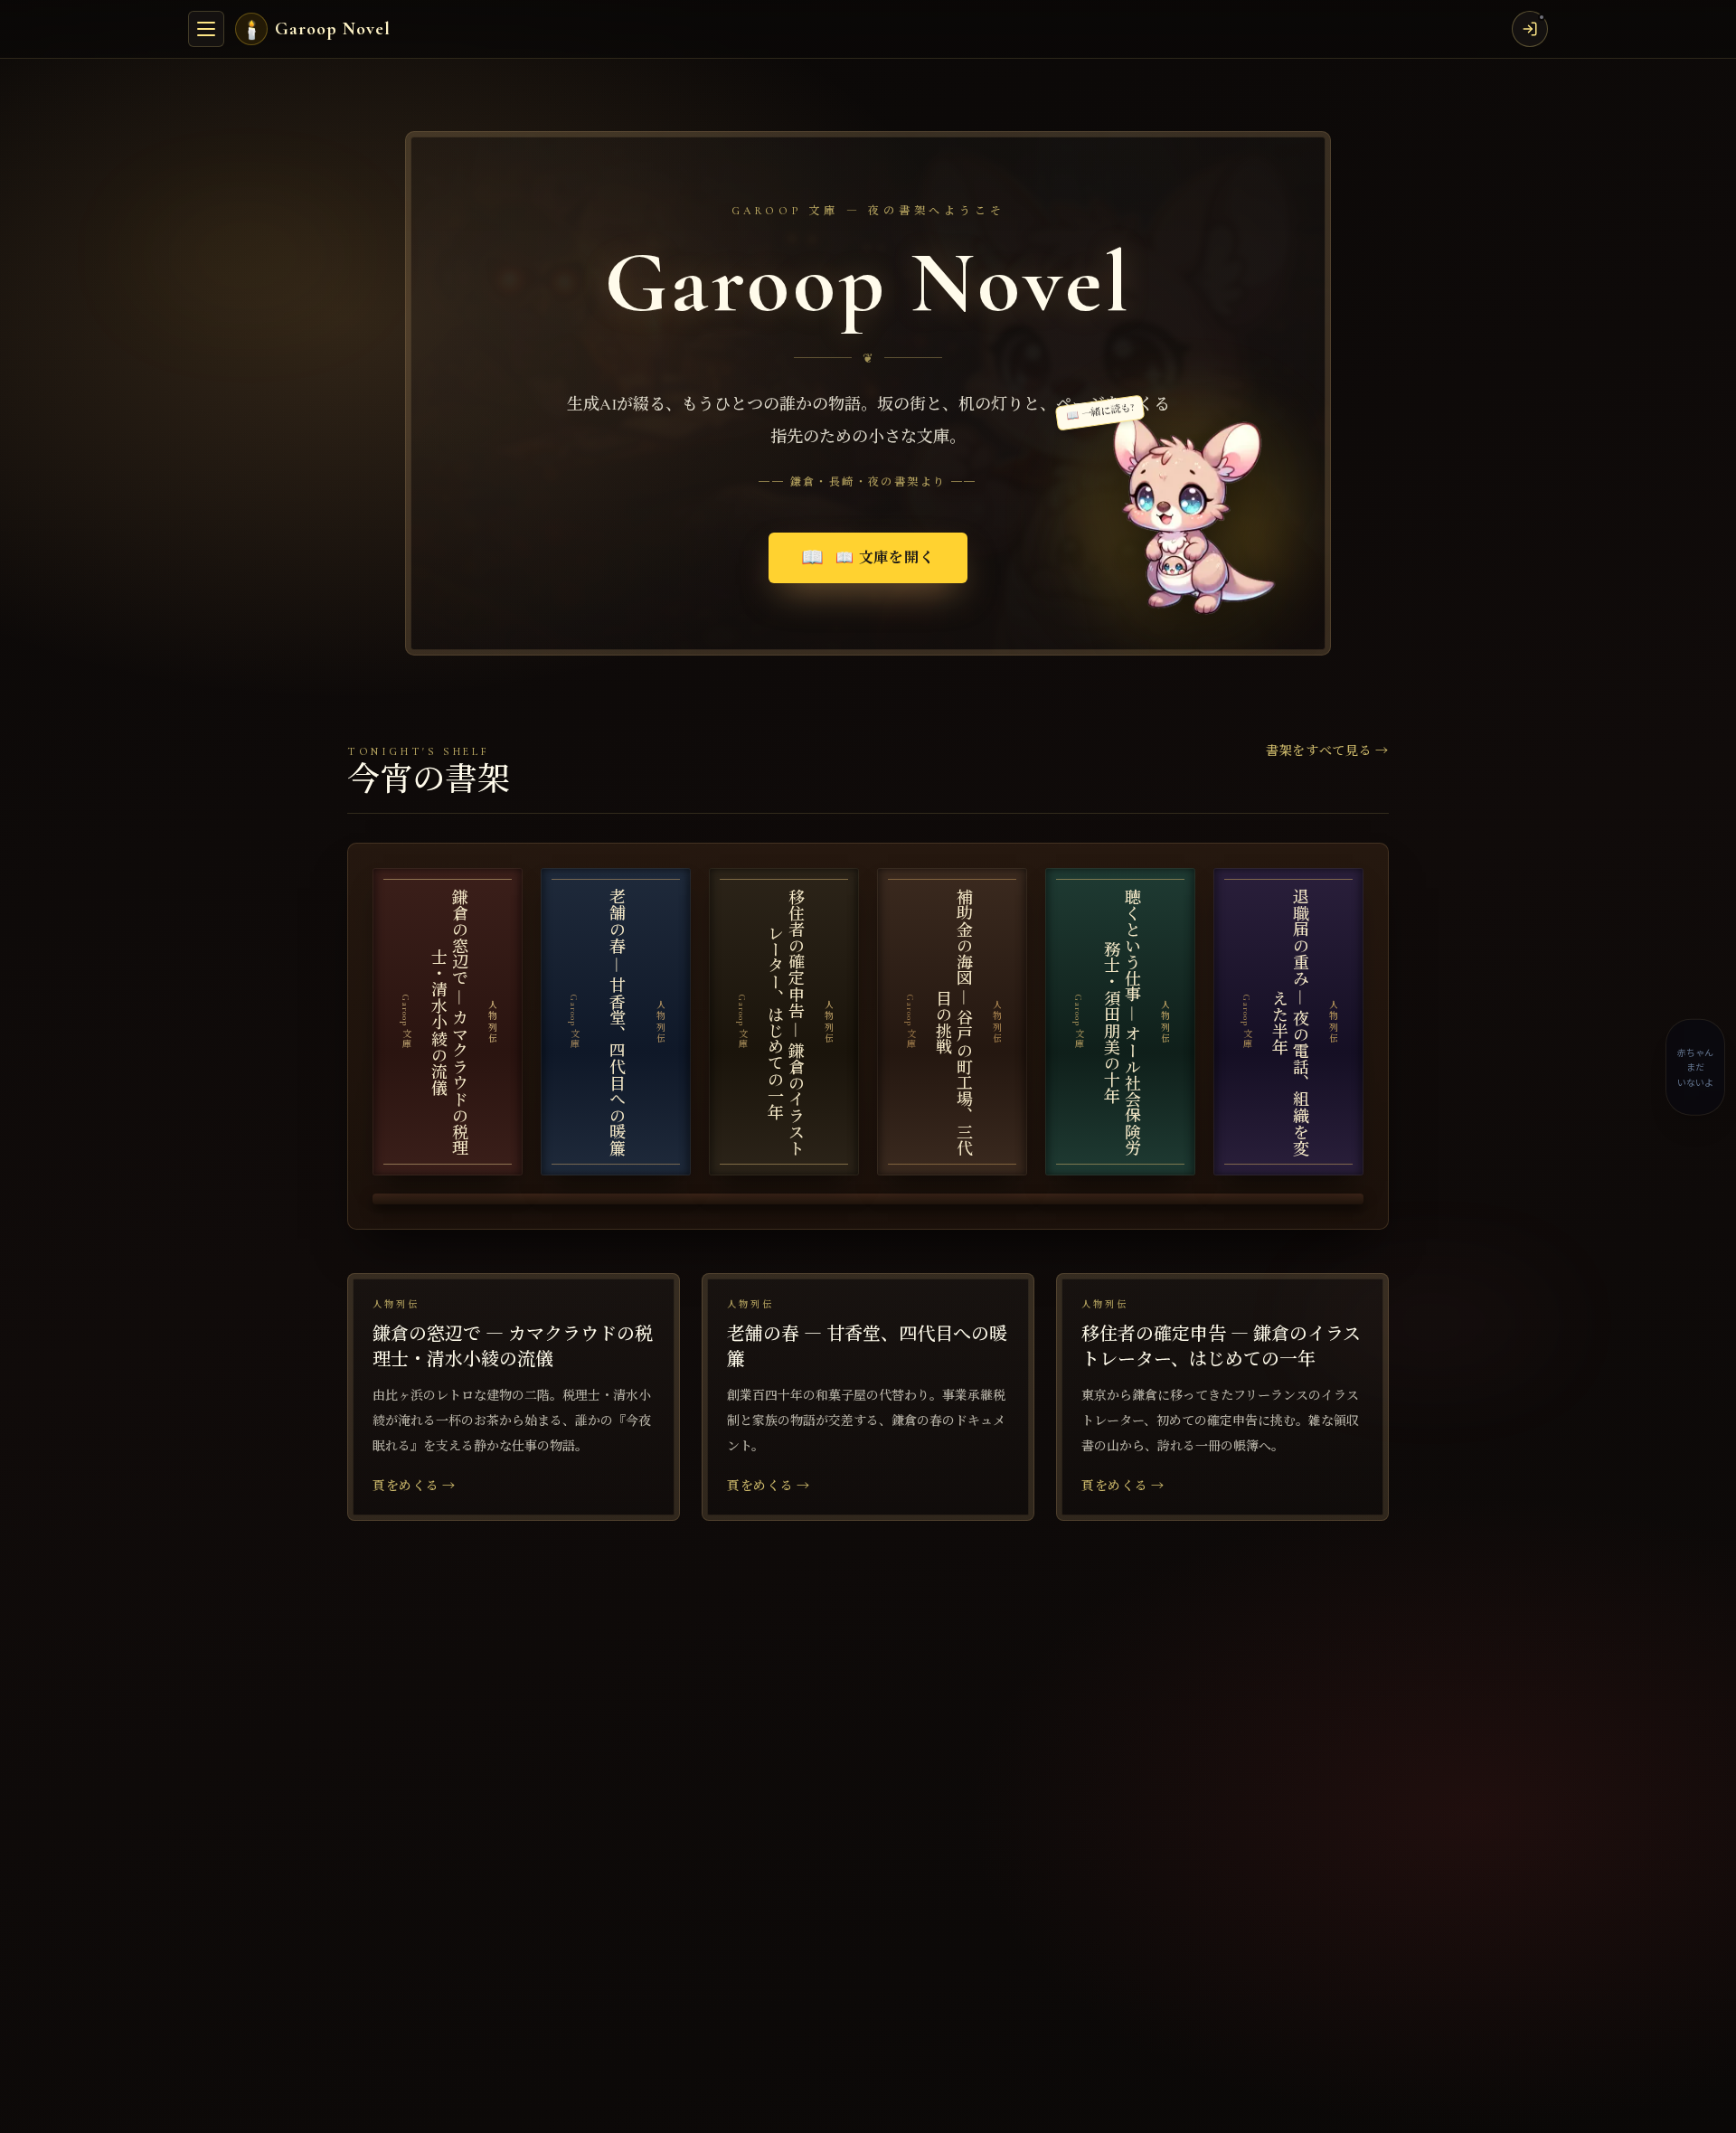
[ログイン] (1530, 29)
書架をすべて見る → (1327, 751)
